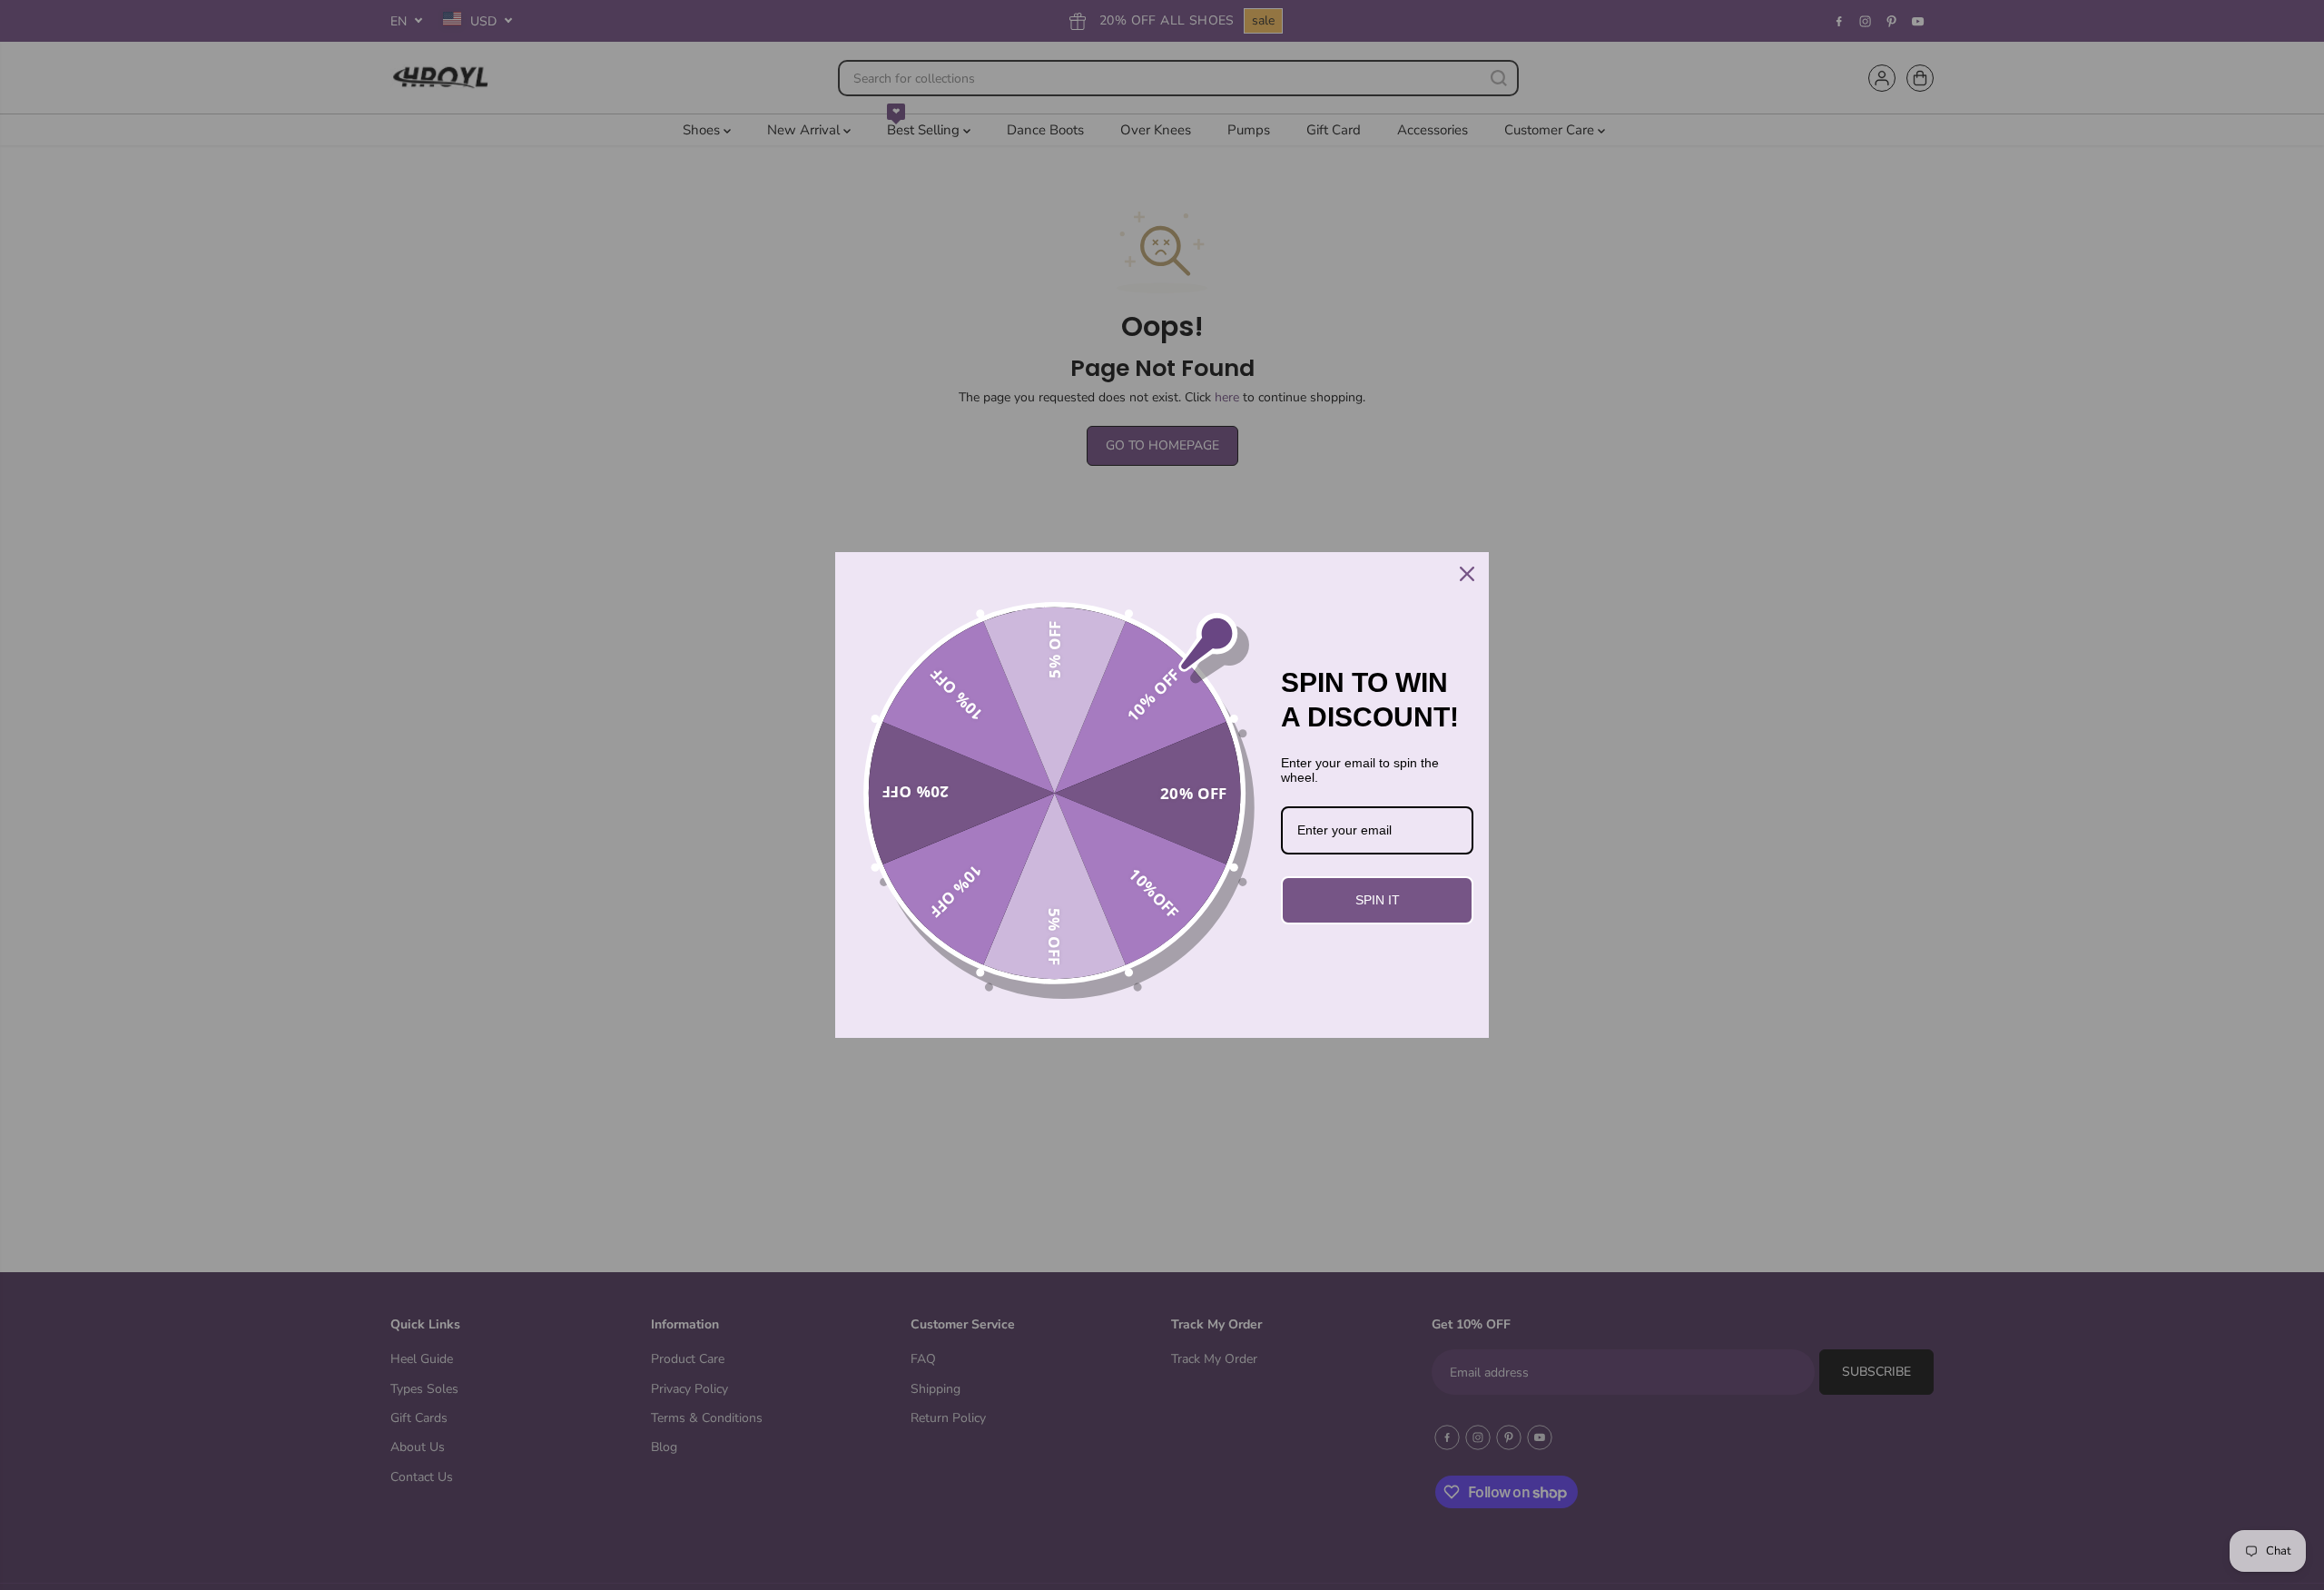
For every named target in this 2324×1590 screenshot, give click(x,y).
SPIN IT (1378, 900)
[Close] (1467, 574)
